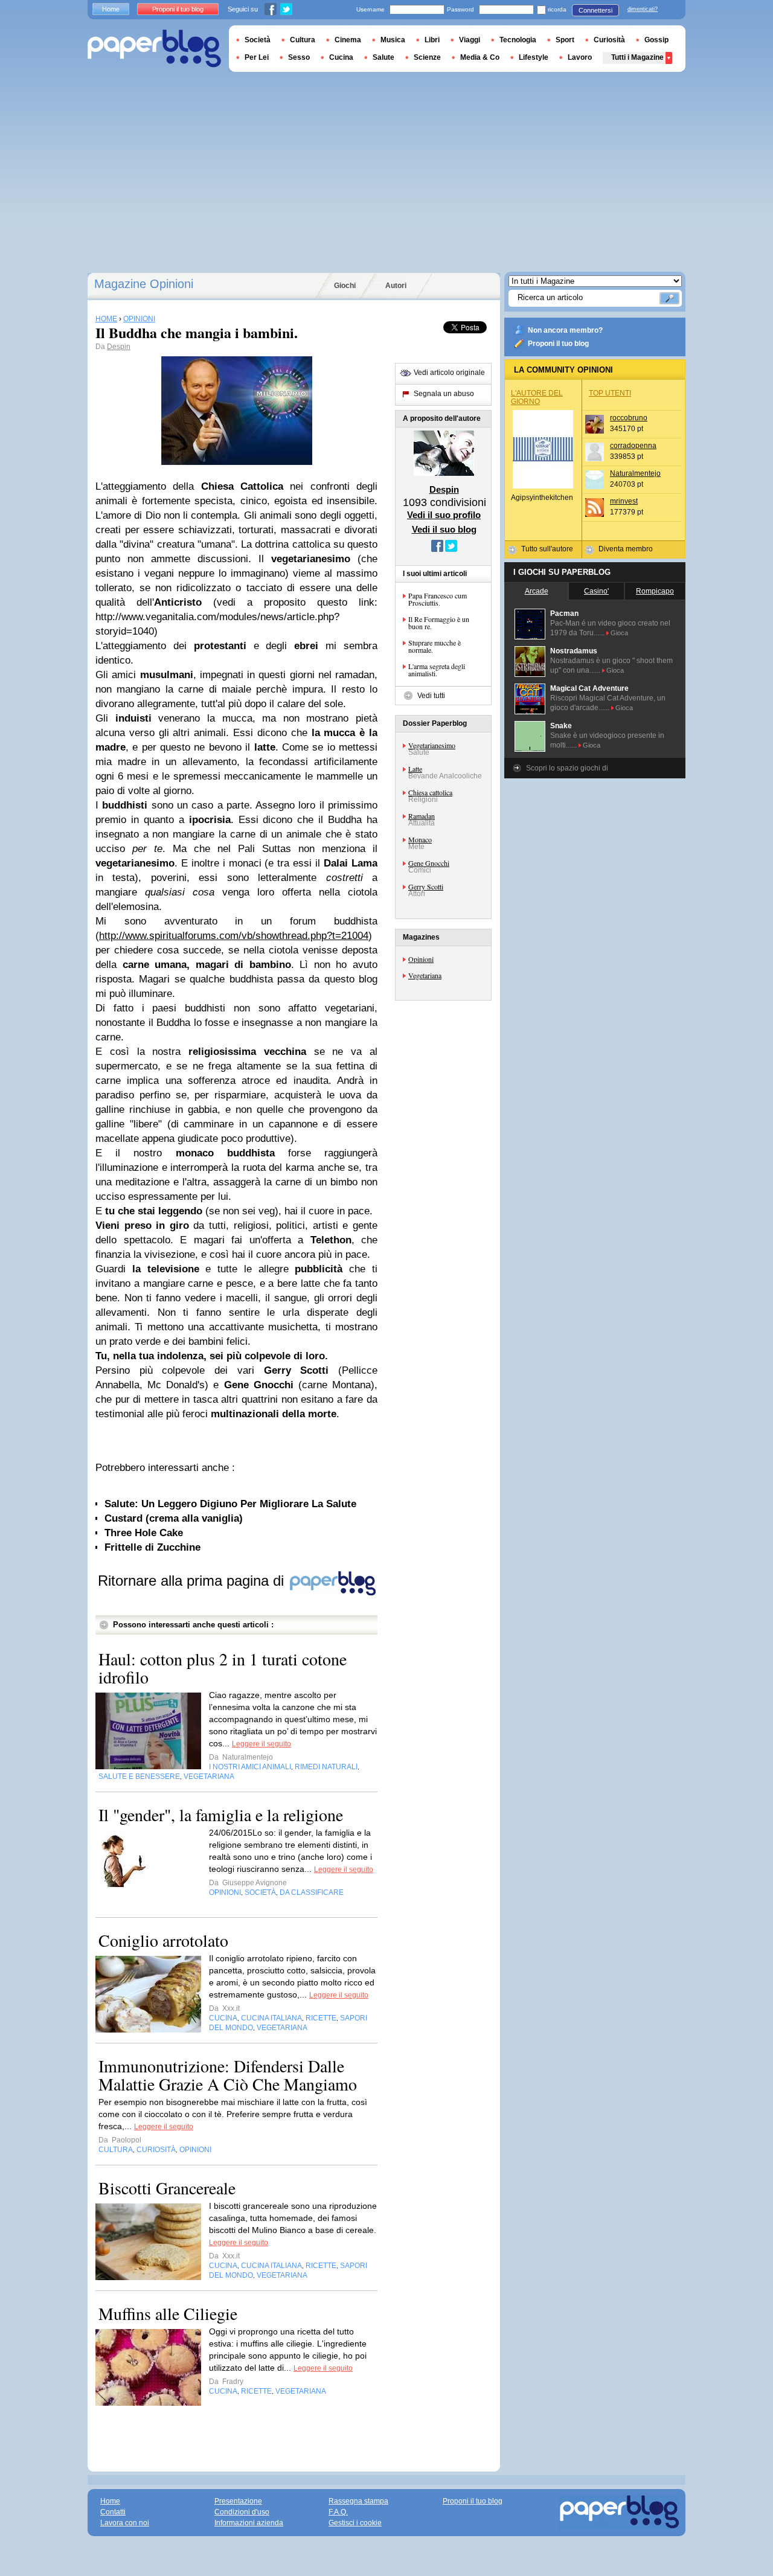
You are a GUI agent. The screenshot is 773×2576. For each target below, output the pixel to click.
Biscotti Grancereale (167, 2188)
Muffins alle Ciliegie (168, 2313)
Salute (383, 57)
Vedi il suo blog (444, 529)
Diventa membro (626, 549)
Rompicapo (655, 591)
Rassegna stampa (358, 2501)
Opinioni (421, 959)
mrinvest (624, 501)
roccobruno (629, 418)
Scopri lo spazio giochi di (567, 768)
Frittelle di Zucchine (152, 1547)
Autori (396, 286)
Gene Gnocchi (429, 863)
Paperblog (154, 49)
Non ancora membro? (565, 330)
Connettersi (595, 10)
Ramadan (422, 816)
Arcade (537, 591)
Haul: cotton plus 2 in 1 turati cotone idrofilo (223, 1668)
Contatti (113, 2512)
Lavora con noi (125, 2523)
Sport (565, 40)
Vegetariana (425, 975)
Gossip (656, 40)
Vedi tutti (431, 696)
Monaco (420, 839)
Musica (393, 40)
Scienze (427, 57)
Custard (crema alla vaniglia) (174, 1518)
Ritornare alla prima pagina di (193, 1581)
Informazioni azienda (249, 2523)
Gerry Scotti (426, 886)
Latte (415, 769)
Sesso (299, 57)
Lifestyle (534, 57)
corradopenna (633, 446)
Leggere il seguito (261, 1744)
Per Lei (257, 57)
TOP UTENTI (610, 393)
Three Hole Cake (144, 1533)
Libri (432, 40)
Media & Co (480, 57)
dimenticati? (643, 9)
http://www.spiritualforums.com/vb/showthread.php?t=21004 (234, 936)
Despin (119, 347)
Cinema (348, 40)
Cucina (341, 57)
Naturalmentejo (635, 473)
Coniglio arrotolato (163, 1940)
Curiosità (609, 40)
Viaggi (470, 40)
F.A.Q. (338, 2512)
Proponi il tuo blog (558, 344)
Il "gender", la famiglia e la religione (221, 1815)
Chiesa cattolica (430, 792)
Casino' (596, 591)
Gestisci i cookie (355, 2523)
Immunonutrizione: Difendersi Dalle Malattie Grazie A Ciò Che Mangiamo (228, 2075)
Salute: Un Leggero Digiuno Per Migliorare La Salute (230, 1504)
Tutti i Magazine (637, 57)
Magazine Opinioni (144, 284)
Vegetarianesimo (432, 745)
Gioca (619, 633)
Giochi (345, 286)
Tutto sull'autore (547, 549)
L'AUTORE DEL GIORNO (537, 397)
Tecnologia (518, 40)
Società (258, 40)
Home (111, 9)
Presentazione (238, 2501)
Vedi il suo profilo (444, 515)
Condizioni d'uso (242, 2512)
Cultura (303, 40)
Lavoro (580, 57)
